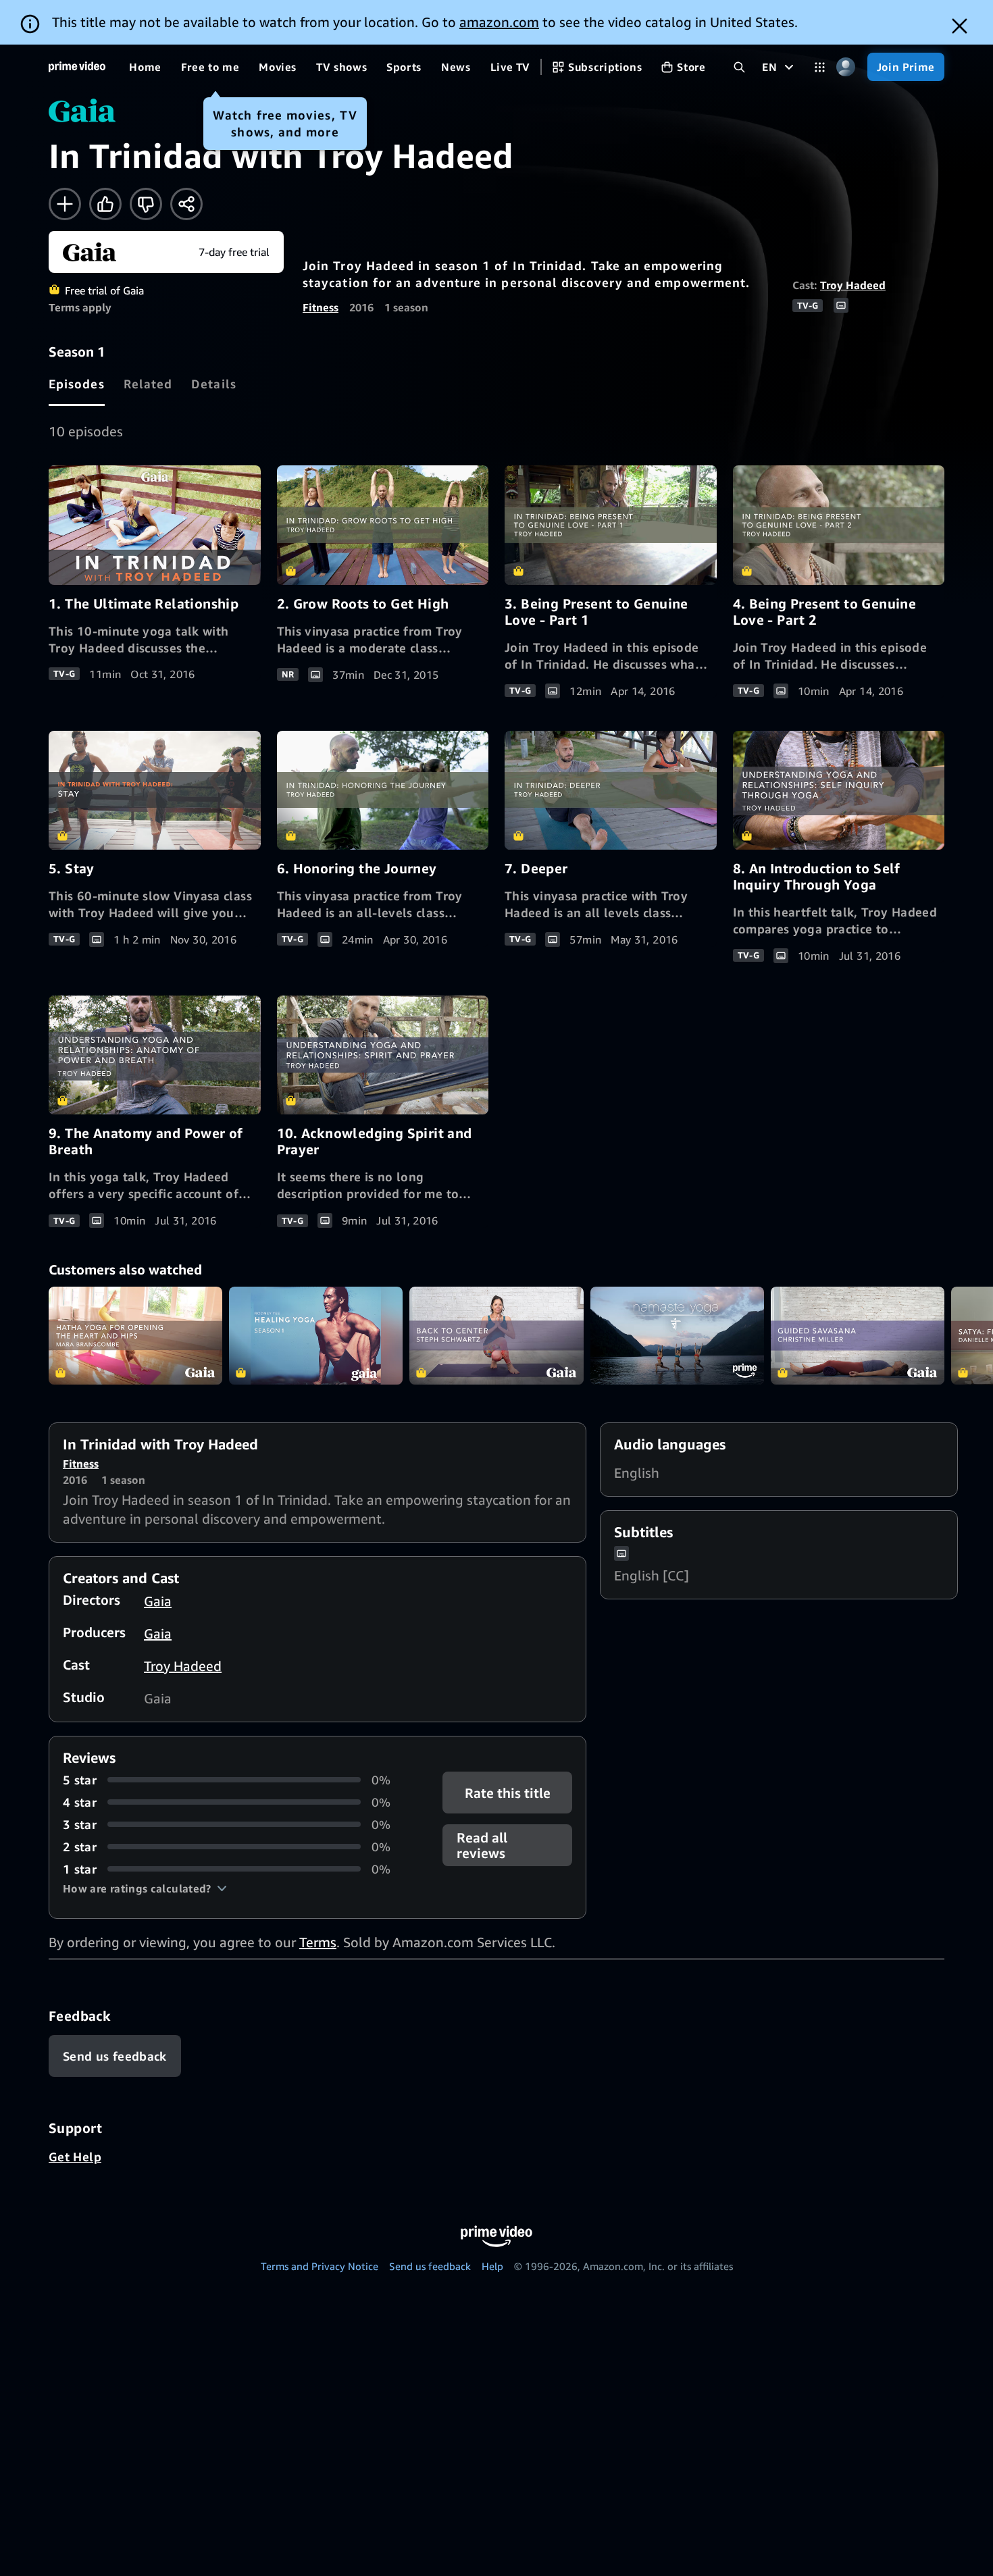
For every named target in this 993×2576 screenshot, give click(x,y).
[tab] (77, 384)
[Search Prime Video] (739, 67)
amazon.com (499, 22)
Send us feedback (430, 2266)
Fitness (321, 307)
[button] (145, 1888)
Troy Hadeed (853, 285)
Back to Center (496, 1336)
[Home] (77, 67)
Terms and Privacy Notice (320, 2266)
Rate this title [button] (507, 1792)
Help (492, 2266)
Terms (318, 1942)
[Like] (105, 204)
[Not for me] (146, 204)
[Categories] (820, 67)
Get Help (75, 2157)
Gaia (158, 1601)
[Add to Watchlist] (65, 204)
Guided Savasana (858, 1336)
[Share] (186, 204)
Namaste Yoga (677, 1336)
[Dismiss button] (960, 26)
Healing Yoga (316, 1336)
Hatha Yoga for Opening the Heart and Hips (135, 1336)
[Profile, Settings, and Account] (846, 67)
